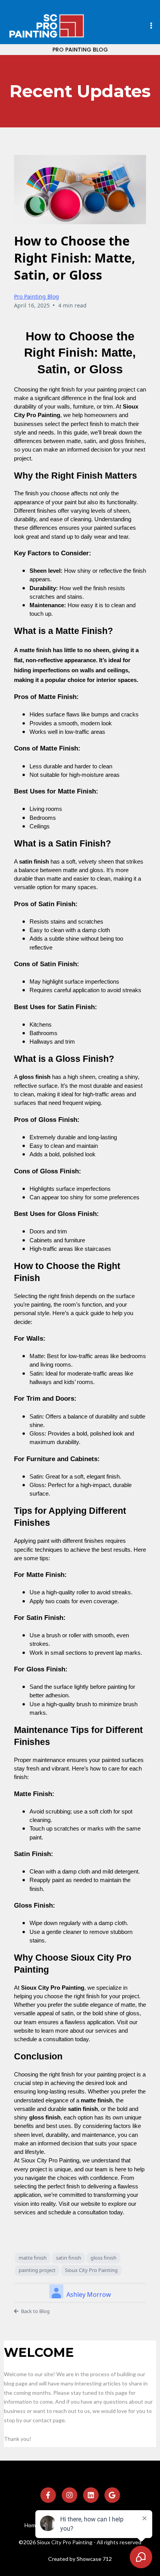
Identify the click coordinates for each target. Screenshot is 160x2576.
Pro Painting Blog (37, 296)
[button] (151, 26)
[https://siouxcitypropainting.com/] (47, 26)
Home (32, 2525)
